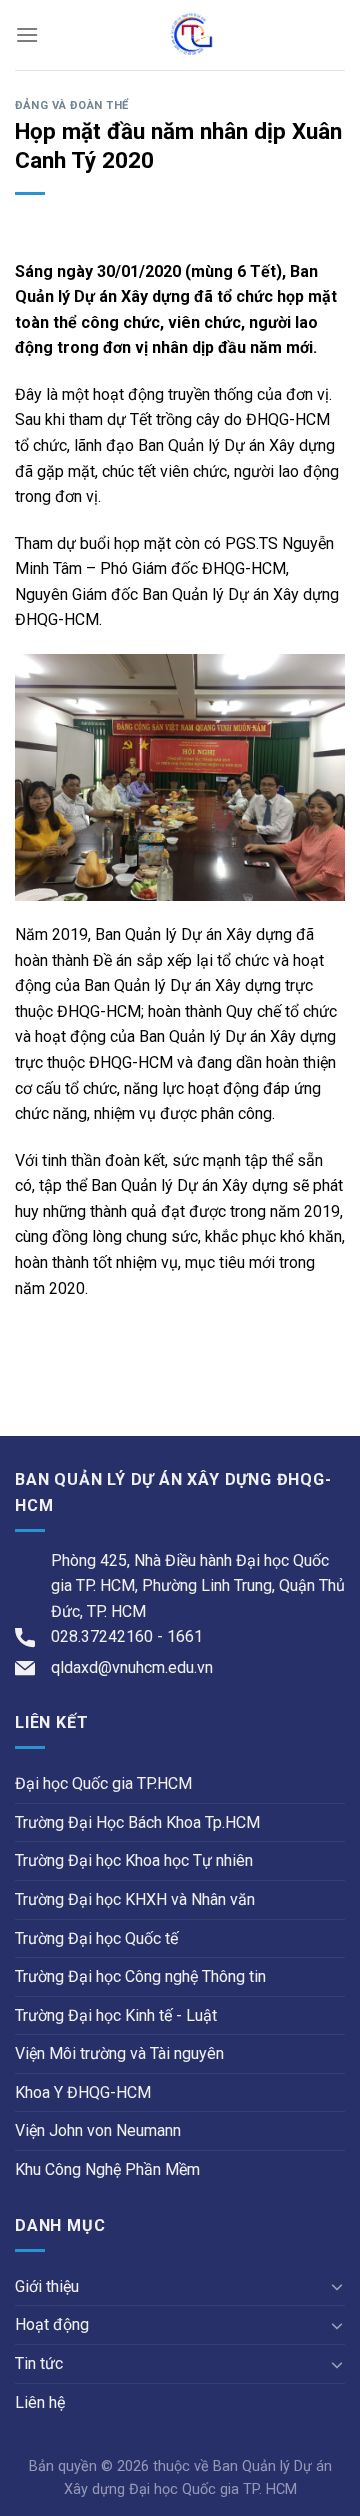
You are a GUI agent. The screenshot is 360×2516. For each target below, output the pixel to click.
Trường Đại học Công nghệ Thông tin (140, 1976)
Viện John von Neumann (98, 2130)
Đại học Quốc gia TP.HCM (103, 1783)
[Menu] (27, 34)
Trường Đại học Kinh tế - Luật (116, 2015)
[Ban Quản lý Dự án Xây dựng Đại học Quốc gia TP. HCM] (192, 35)
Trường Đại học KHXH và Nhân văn (135, 1899)
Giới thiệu (47, 2286)
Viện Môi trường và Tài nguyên (119, 2053)
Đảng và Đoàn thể (72, 105)
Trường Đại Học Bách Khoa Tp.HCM (137, 1822)
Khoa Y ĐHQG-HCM (83, 2092)
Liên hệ (40, 2402)
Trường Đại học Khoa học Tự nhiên (134, 1860)
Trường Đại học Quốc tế (96, 1938)
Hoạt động (52, 2324)
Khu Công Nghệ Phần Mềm (107, 2169)
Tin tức (39, 2363)
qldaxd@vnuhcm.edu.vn (132, 1667)
